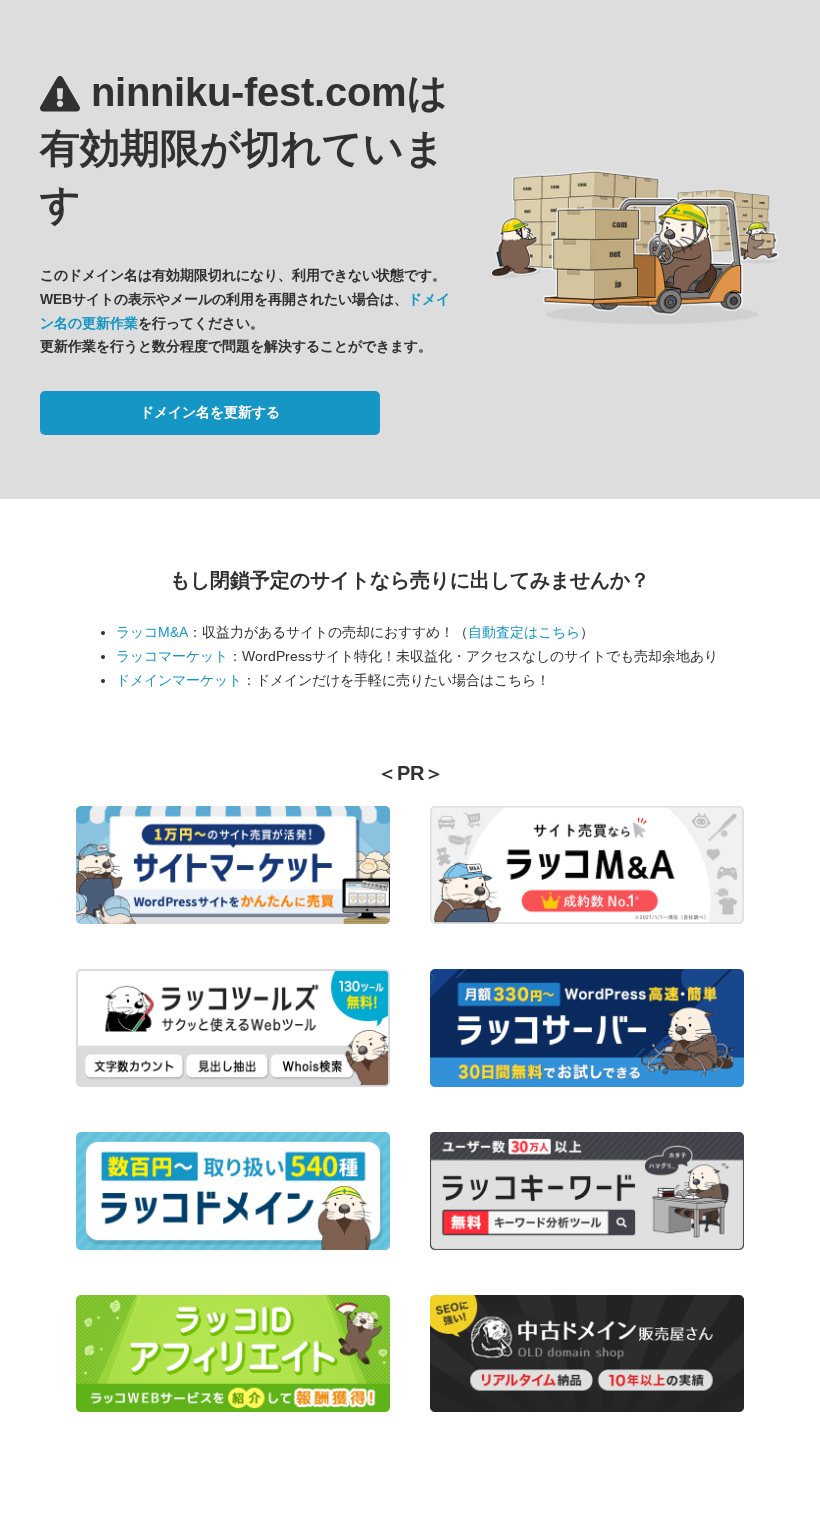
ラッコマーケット (172, 656)
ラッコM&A (152, 632)
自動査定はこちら (524, 632)
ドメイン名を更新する (210, 412)
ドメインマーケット (179, 680)
